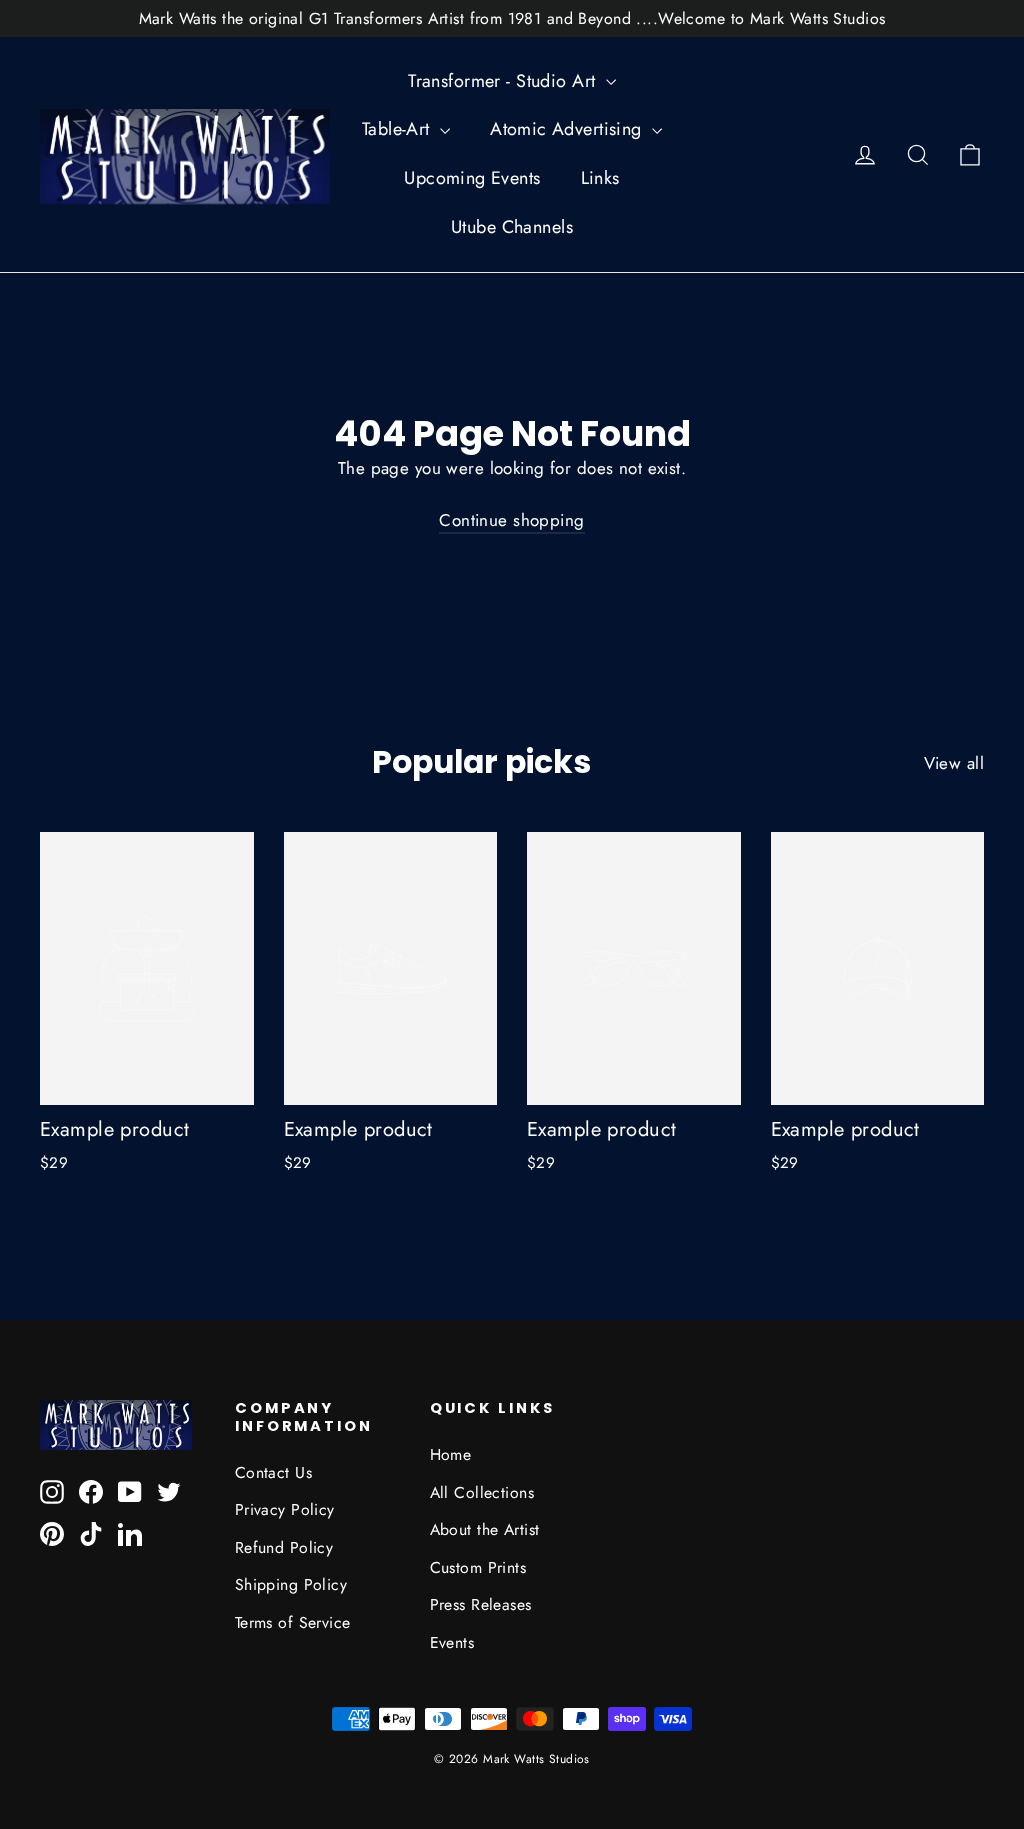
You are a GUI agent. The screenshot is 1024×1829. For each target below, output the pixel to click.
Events (452, 1642)
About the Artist (485, 1529)
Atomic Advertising (568, 129)
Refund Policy (284, 1547)
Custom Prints (478, 1567)
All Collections (482, 1492)
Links (600, 178)
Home (451, 1454)
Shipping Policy (291, 1584)
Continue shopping (511, 520)
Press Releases (481, 1604)
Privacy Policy (285, 1509)
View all (954, 763)
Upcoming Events (472, 178)
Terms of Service (293, 1622)
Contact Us (273, 1472)
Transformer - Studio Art (504, 81)
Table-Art (398, 129)
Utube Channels (512, 227)
